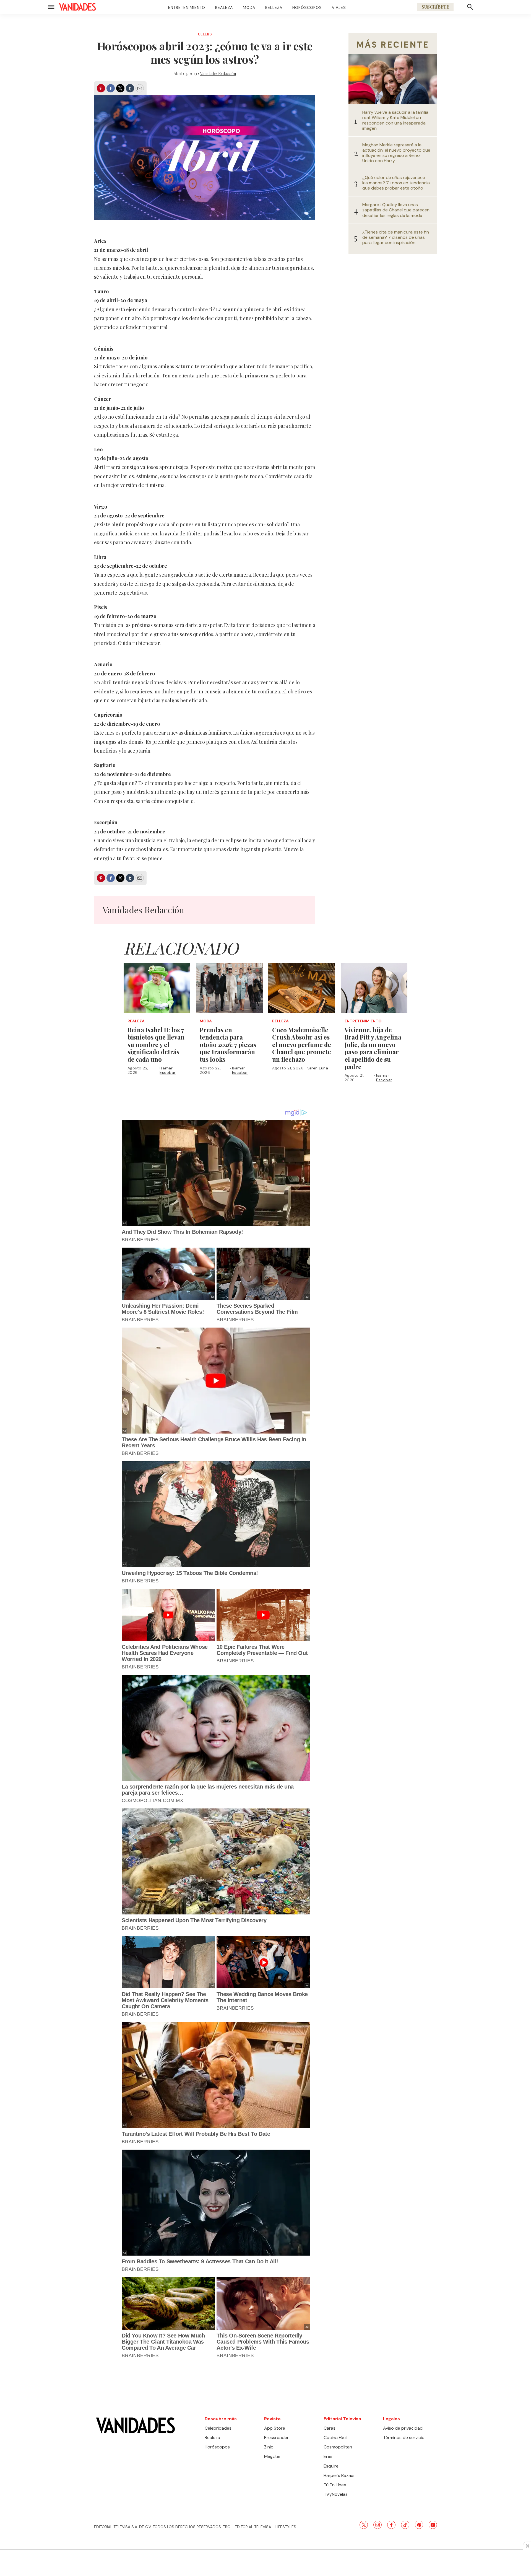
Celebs (205, 34)
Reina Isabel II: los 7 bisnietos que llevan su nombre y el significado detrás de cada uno (156, 1045)
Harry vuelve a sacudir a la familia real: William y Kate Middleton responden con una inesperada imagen (395, 120)
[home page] (77, 7)
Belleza (274, 7)
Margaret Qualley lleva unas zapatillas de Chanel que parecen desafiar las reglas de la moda (396, 210)
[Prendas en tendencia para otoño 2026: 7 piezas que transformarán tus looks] (229, 988)
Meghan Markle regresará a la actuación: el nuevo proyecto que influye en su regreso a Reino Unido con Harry (396, 153)
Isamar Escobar (168, 1070)
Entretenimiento (187, 7)
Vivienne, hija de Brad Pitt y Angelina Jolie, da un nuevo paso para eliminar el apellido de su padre (373, 1048)
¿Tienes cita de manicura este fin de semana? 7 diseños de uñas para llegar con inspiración (396, 237)
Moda (249, 7)
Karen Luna (317, 1068)
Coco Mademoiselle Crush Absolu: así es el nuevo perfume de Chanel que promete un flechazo (302, 1045)
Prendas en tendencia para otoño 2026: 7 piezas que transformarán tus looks (228, 1045)
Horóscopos (307, 7)
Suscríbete (435, 7)
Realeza (224, 7)
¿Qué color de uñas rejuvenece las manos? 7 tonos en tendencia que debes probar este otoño (396, 183)
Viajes (339, 7)
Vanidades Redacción (218, 73)
